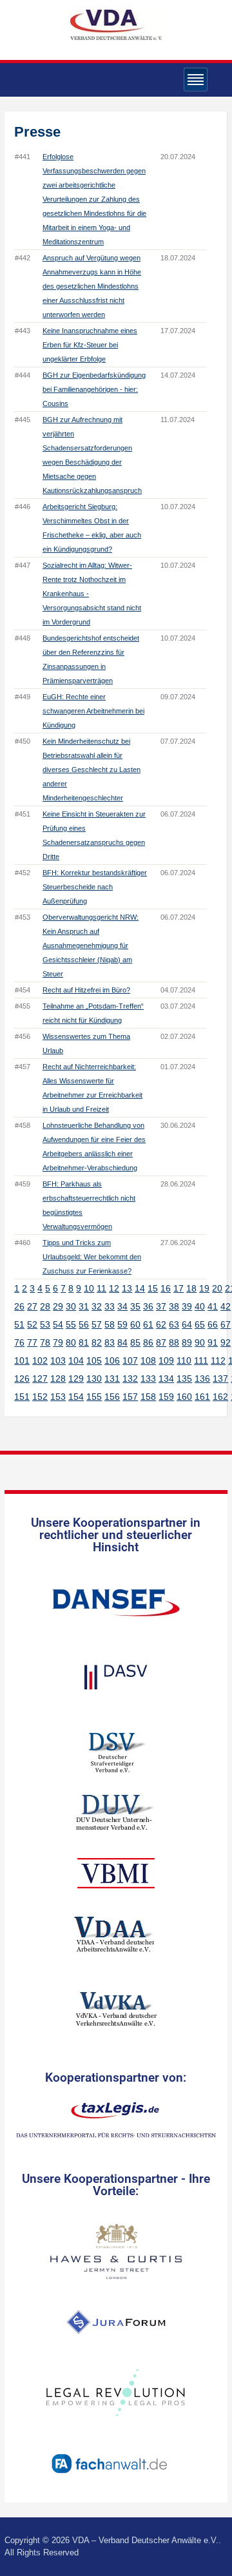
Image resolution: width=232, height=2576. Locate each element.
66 (213, 1324)
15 (153, 1288)
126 (22, 1379)
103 (58, 1361)
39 (187, 1306)
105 (94, 1361)
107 (130, 1361)
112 (218, 1361)
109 (166, 1361)
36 (148, 1306)
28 (45, 1306)
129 (76, 1379)
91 (213, 1342)
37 (161, 1306)
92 (226, 1342)
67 (226, 1324)
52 (32, 1324)
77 (32, 1342)
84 (122, 1342)
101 (22, 1361)
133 (148, 1379)
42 (226, 1306)
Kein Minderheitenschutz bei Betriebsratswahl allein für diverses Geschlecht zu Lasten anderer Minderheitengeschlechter (92, 770)
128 (58, 1379)
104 (76, 1361)
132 (130, 1379)
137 (220, 1379)
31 (84, 1306)
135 (184, 1379)
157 (130, 1397)
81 (84, 1342)
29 (58, 1306)
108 (148, 1361)
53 (45, 1324)
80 (71, 1342)
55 (71, 1324)
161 (202, 1397)
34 (122, 1306)
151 (22, 1397)
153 (58, 1397)
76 (19, 1342)
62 (161, 1324)
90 (200, 1342)
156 (112, 1397)
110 (184, 1361)
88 (174, 1342)
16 (166, 1288)
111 (201, 1361)
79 (58, 1342)
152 (40, 1397)
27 (32, 1306)
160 (184, 1397)
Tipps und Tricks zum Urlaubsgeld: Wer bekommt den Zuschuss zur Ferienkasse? (92, 1257)
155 (94, 1397)
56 (84, 1324)
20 (217, 1288)
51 (19, 1324)
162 (220, 1397)
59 (122, 1324)
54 (58, 1324)
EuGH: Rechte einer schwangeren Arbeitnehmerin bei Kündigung (93, 711)
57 (97, 1324)
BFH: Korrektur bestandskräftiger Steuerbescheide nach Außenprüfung (95, 887)
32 (97, 1306)
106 (112, 1361)
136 (202, 1379)
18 (191, 1288)
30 (71, 1306)
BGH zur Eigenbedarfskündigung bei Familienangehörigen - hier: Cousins (94, 389)
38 (174, 1306)
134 (166, 1379)
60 (135, 1324)
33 (110, 1306)
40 (200, 1306)
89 (187, 1342)
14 (140, 1288)
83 (110, 1342)
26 (19, 1306)
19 (204, 1288)
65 (200, 1324)
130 (94, 1379)
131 (112, 1379)
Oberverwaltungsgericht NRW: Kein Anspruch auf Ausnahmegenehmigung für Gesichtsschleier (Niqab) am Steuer (91, 945)
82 (97, 1342)
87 (161, 1342)
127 (40, 1379)
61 (148, 1324)
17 (179, 1288)
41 (213, 1306)
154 (76, 1397)
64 (187, 1324)
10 (89, 1288)
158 (148, 1397)
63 (174, 1324)
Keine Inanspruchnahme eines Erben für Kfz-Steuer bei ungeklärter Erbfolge (90, 345)
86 (148, 1342)
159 (166, 1397)
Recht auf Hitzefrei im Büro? (86, 990)
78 (45, 1342)
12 (114, 1288)
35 (135, 1306)
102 (40, 1361)
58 (110, 1324)
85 (135, 1342)
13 (127, 1288)
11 (101, 1288)
